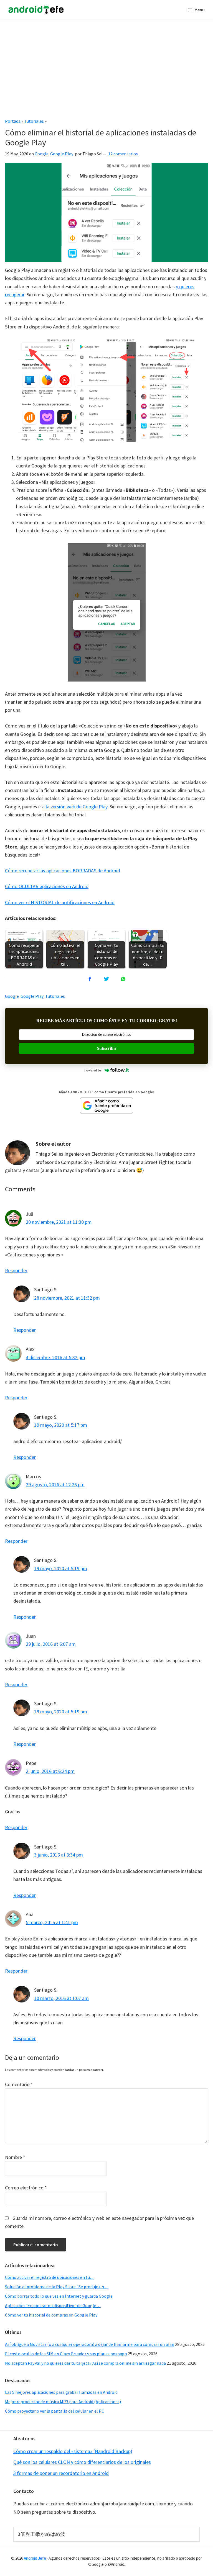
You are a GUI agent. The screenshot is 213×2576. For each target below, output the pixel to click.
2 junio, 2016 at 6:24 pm (50, 1771)
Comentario (19, 2084)
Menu (200, 10)
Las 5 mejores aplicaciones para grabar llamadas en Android (61, 2392)
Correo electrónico (26, 2188)
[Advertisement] (106, 66)
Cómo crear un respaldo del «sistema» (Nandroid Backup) (73, 2451)
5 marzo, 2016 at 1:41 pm (52, 1922)
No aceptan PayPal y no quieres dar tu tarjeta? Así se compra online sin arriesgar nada (85, 2363)
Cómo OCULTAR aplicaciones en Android (47, 886)
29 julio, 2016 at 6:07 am (51, 1644)
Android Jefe (35, 2558)
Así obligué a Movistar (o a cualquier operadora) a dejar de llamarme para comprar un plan (90, 2344)
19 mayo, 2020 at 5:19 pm (61, 1568)
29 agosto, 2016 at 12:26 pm (55, 1484)
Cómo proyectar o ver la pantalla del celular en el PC (54, 2411)
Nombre (15, 2157)
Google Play (62, 154)
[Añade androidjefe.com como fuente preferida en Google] (106, 1106)
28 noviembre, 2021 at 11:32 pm (67, 1298)
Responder (16, 1270)
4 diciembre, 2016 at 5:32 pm (55, 1357)
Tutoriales (34, 121)
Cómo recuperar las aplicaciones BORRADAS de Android (63, 871)
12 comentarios (123, 154)
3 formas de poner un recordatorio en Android (61, 2473)
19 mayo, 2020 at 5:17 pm (61, 1425)
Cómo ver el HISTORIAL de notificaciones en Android (60, 902)
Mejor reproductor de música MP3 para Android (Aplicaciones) (63, 2402)
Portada (13, 121)
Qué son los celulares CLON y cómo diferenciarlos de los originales (82, 2462)
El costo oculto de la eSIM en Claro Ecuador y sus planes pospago (66, 2354)
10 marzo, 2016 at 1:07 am (61, 1998)
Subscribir (107, 1048)
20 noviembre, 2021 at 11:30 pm (59, 1222)
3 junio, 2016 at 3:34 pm (59, 1855)
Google (42, 154)
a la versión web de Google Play (75, 807)
